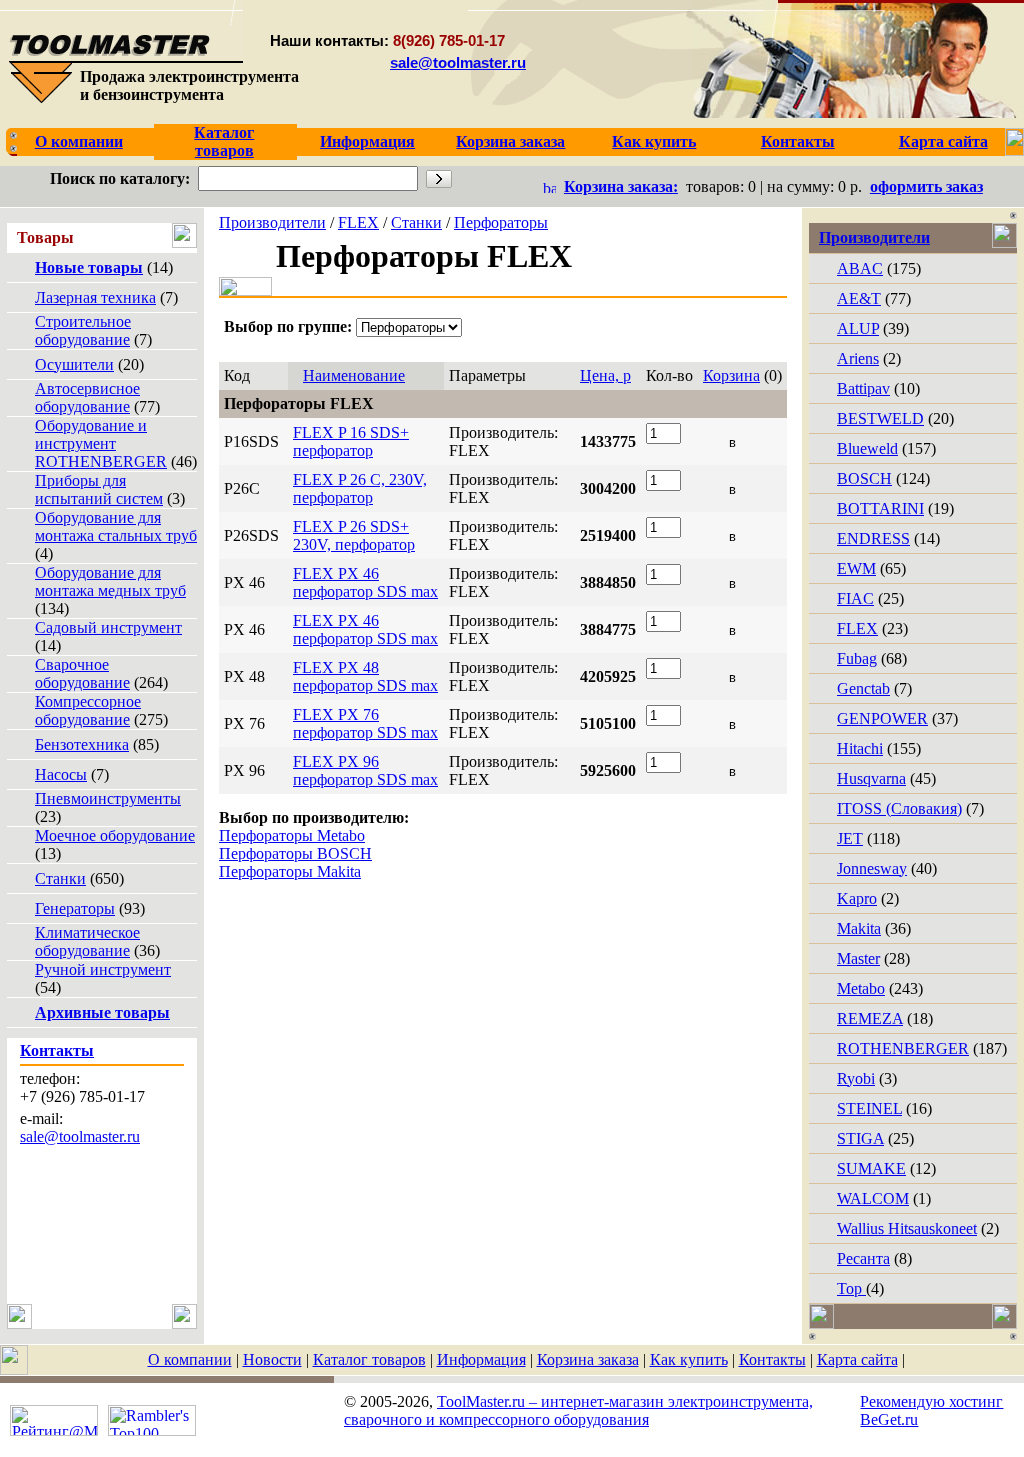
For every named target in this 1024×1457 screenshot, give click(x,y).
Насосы (61, 774)
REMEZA (870, 1018)
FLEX (358, 222)
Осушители (74, 364)
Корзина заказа (588, 1359)
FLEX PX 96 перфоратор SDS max (365, 770)
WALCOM (873, 1198)
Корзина (731, 375)
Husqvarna (871, 778)
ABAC (860, 268)
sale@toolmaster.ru (458, 62)
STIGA (860, 1138)
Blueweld (867, 448)
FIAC (855, 598)
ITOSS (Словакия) (899, 808)
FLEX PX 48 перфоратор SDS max (365, 676)
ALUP (858, 328)
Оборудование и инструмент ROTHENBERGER (101, 443)
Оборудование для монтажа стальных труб (116, 526)
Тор (851, 1288)
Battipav (863, 388)
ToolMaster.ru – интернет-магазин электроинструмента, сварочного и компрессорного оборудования (578, 1410)
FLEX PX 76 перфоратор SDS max (365, 723)
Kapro (857, 898)
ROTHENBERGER (903, 1048)
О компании (190, 1359)
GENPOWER (882, 718)
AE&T (859, 298)
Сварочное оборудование (82, 673)
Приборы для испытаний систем (99, 489)
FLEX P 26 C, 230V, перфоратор (360, 488)
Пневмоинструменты (108, 798)
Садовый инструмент (108, 627)
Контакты (772, 1359)
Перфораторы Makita (290, 871)
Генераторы (75, 908)
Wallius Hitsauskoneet (907, 1228)
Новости (272, 1359)
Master (858, 958)
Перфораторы (501, 222)
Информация (481, 1359)
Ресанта (863, 1258)
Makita (859, 928)
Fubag (857, 658)
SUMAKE (871, 1168)
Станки (60, 878)
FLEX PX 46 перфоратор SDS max (365, 582)
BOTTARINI (880, 508)
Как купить (689, 1359)
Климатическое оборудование (87, 941)
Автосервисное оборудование (87, 397)
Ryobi (856, 1078)
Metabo (861, 988)
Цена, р (605, 375)
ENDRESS (873, 538)
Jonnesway (872, 868)
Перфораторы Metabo (292, 835)
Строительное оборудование (83, 330)
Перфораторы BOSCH (295, 853)
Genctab (863, 688)
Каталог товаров (369, 1359)
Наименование (354, 375)
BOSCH (864, 478)
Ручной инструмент (103, 969)
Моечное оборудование (115, 835)
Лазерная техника (95, 297)
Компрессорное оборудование (88, 710)
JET (850, 838)
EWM (856, 568)
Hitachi (860, 748)
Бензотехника (82, 744)
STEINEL (869, 1108)
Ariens (858, 358)
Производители (272, 222)
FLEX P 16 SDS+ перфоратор (351, 441)
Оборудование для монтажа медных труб (110, 581)
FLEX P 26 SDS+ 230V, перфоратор (354, 535)
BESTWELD (880, 418)
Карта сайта (857, 1359)
